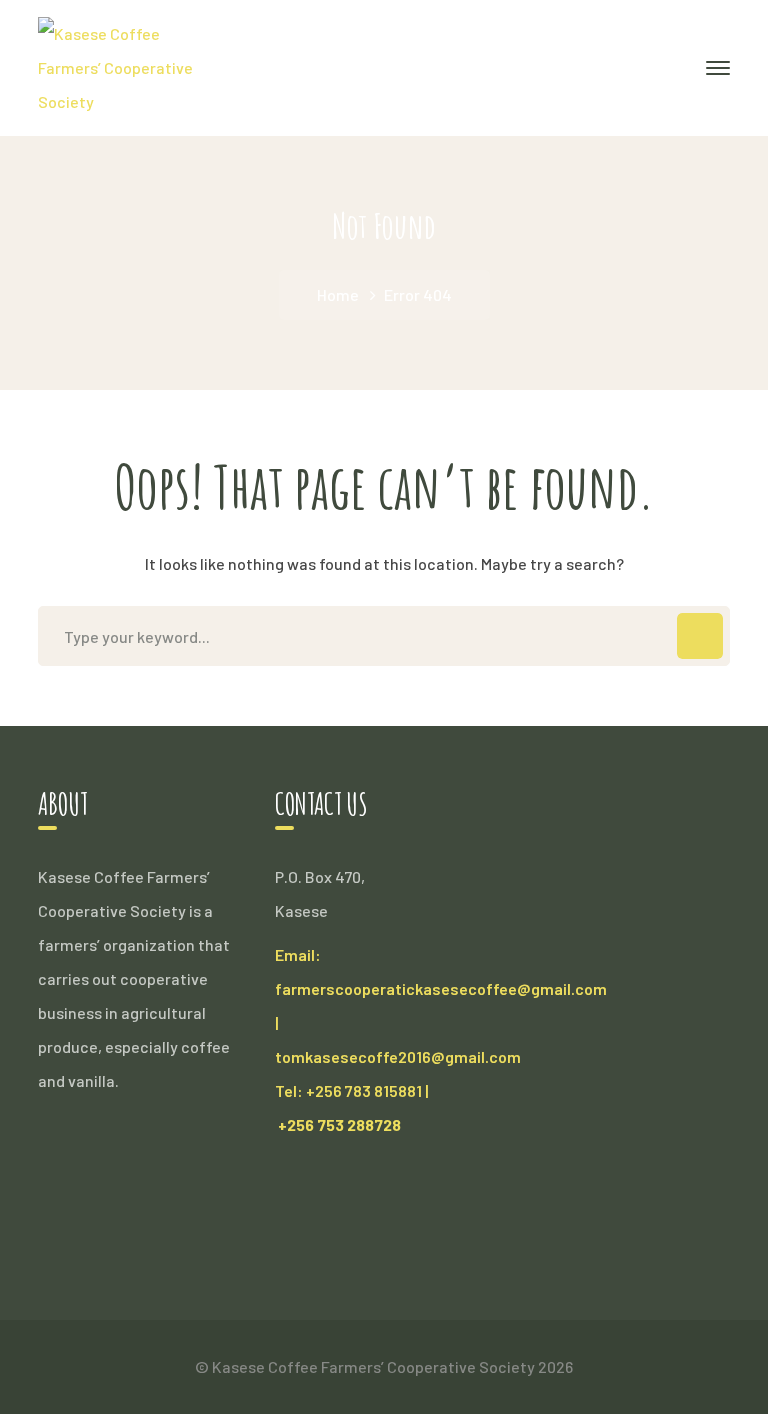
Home (338, 294)
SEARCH (700, 636)
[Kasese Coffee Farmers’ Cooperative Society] (124, 65)
